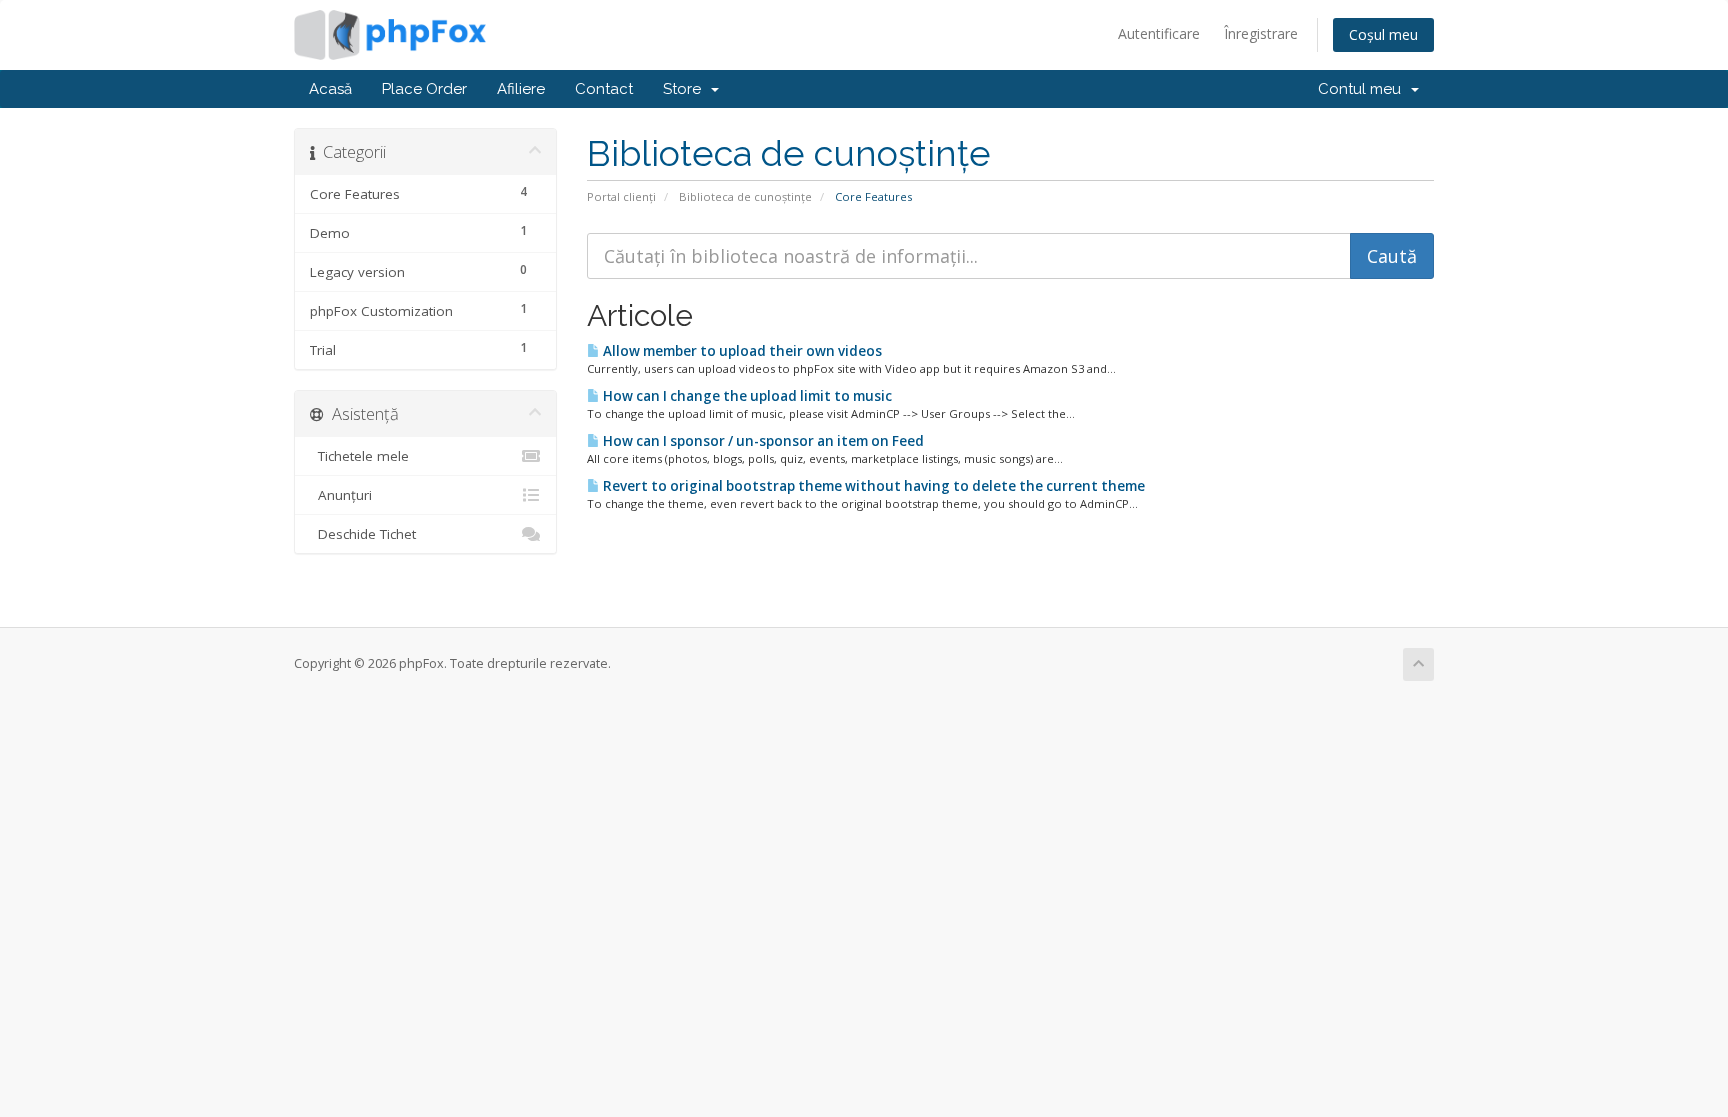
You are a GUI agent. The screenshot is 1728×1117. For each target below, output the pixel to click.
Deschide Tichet (363, 534)
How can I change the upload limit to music (746, 396)
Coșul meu (1383, 34)
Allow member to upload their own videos (741, 351)
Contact (604, 89)
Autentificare (1159, 33)
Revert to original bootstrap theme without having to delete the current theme (872, 486)
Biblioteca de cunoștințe (745, 196)
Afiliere (521, 89)
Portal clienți (621, 196)
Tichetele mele (359, 456)
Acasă (330, 89)
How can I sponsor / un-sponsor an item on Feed (762, 441)
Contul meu (1363, 89)
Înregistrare (1261, 33)
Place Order (424, 89)
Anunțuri (341, 495)
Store (686, 89)
